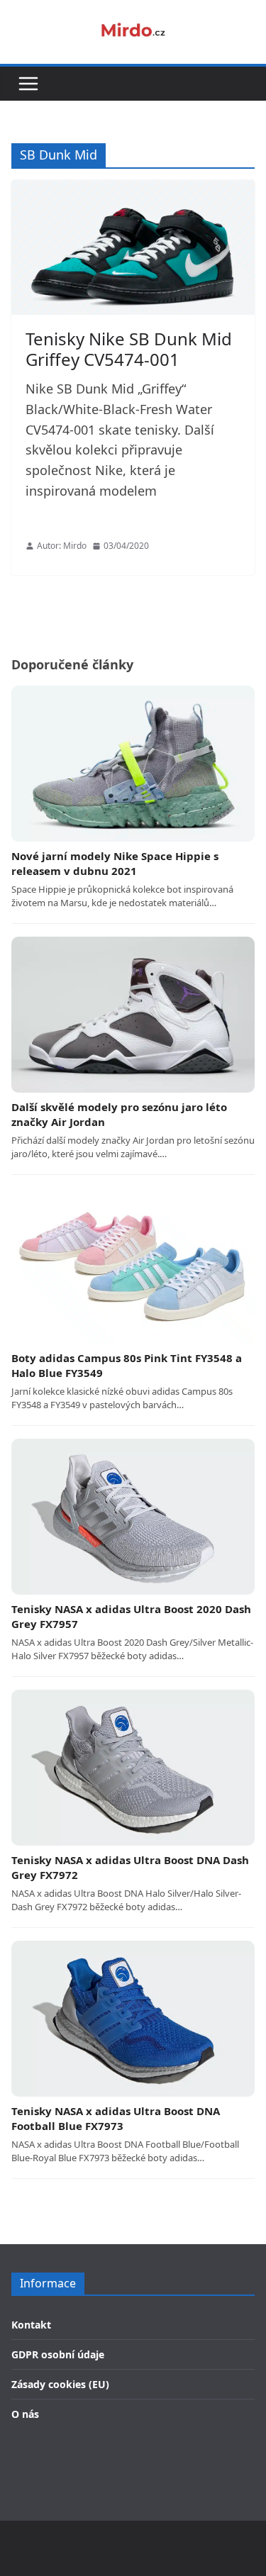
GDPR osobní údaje (58, 2354)
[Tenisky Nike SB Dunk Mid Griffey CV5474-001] (133, 248)
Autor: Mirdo (62, 546)
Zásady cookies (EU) (60, 2384)
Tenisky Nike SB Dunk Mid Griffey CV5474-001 (129, 349)
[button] (28, 84)
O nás (25, 2414)
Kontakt (31, 2325)
